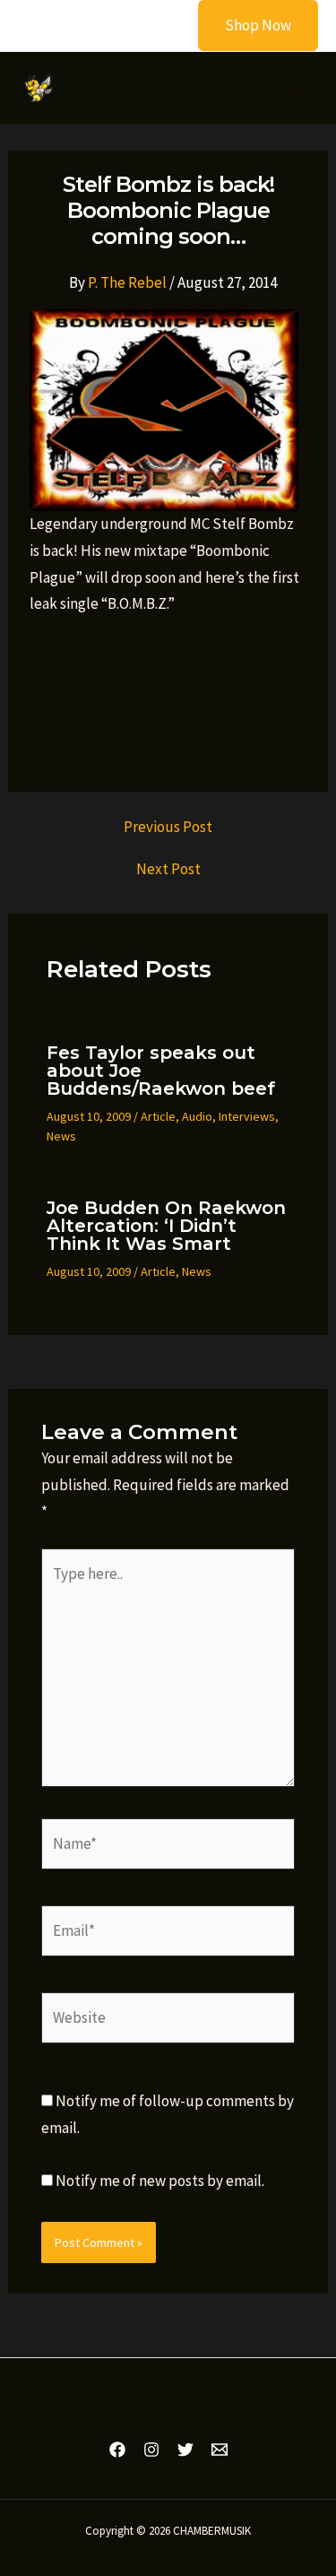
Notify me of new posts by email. (160, 2181)
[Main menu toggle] (296, 88)
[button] (247, 26)
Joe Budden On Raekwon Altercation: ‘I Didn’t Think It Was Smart (166, 1226)
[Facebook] (117, 2450)
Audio (197, 1116)
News (61, 1136)
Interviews (247, 1116)
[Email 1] (220, 2450)
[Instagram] (151, 2450)
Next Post (168, 869)
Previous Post (168, 827)
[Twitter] (185, 2450)
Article (158, 1116)
